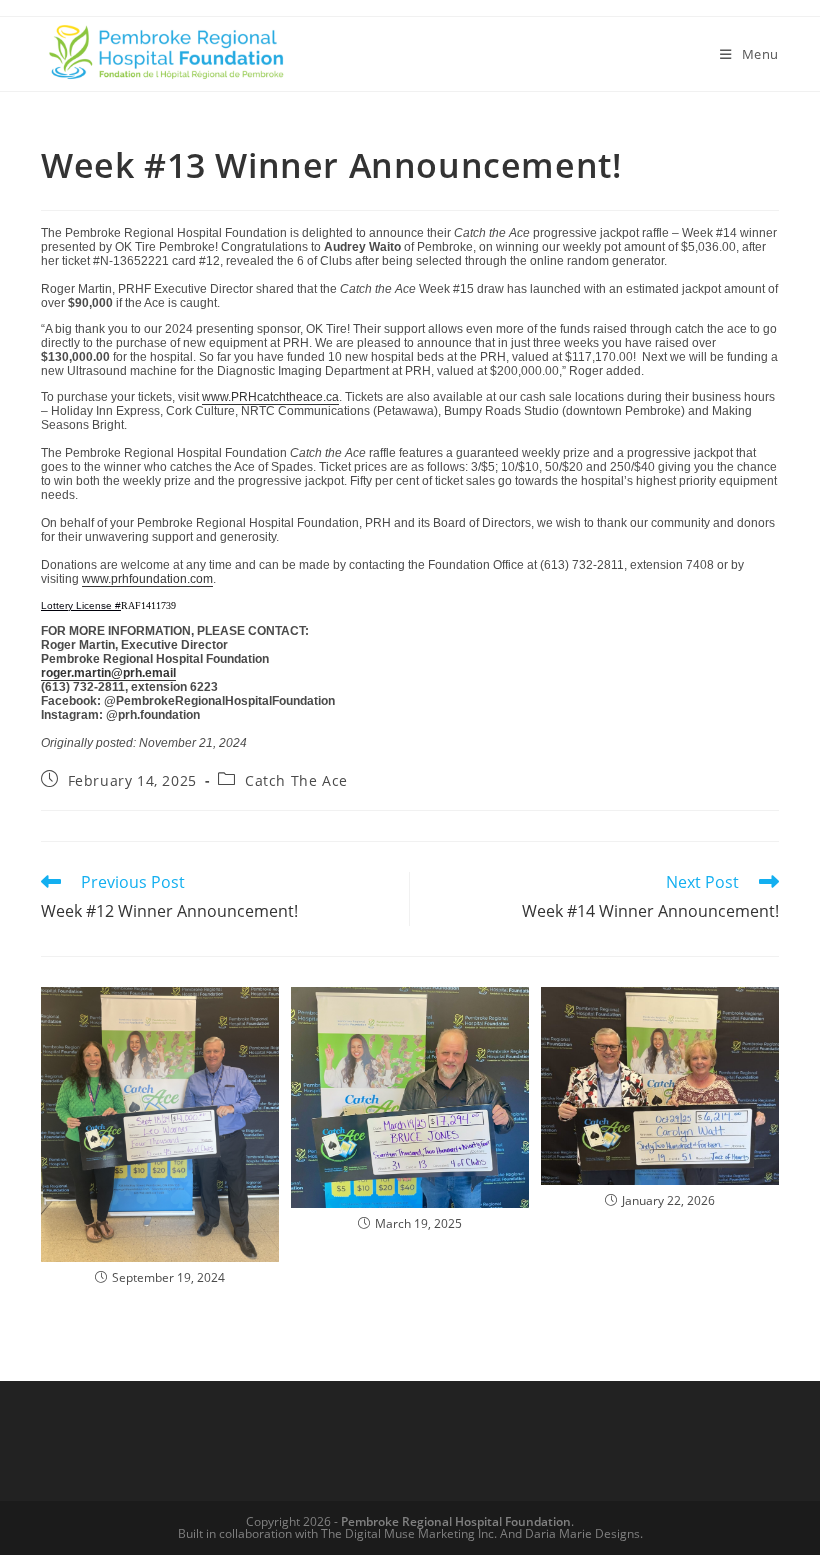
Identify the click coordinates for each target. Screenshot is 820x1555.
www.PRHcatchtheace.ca (270, 397)
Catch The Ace (296, 780)
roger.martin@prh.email (108, 673)
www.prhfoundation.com (147, 579)
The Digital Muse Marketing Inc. (409, 1533)
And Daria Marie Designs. (571, 1533)
